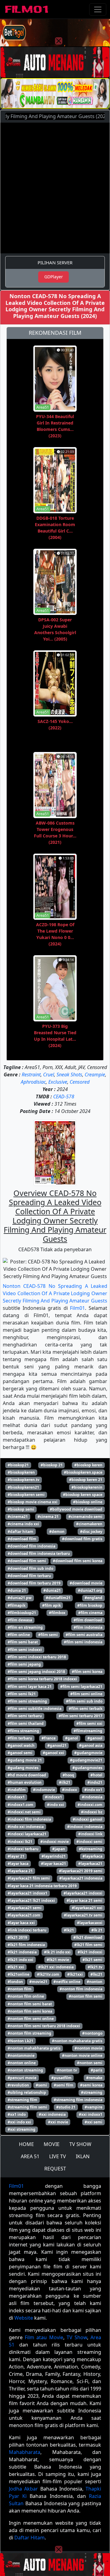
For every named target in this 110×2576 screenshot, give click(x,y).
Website (24, 2318)
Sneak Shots (69, 1075)
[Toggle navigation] (98, 9)
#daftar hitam (20, 1532)
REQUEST (55, 2169)
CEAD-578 (64, 1097)
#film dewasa (20, 1620)
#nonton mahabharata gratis (34, 2048)
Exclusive (58, 1082)
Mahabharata (25, 2452)
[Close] (59, 41)
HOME (26, 2144)
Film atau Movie (44, 2337)
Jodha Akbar (23, 2489)
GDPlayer (54, 277)
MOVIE (52, 2144)
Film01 (77, 1308)
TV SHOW (80, 2144)
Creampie (95, 1075)
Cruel (49, 1075)
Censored (80, 1082)
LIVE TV (58, 2156)
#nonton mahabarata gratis (77, 2041)
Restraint (31, 1075)
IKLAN (83, 2156)
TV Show (77, 2337)
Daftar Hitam (29, 2538)
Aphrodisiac (33, 1082)
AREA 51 (30, 2156)
